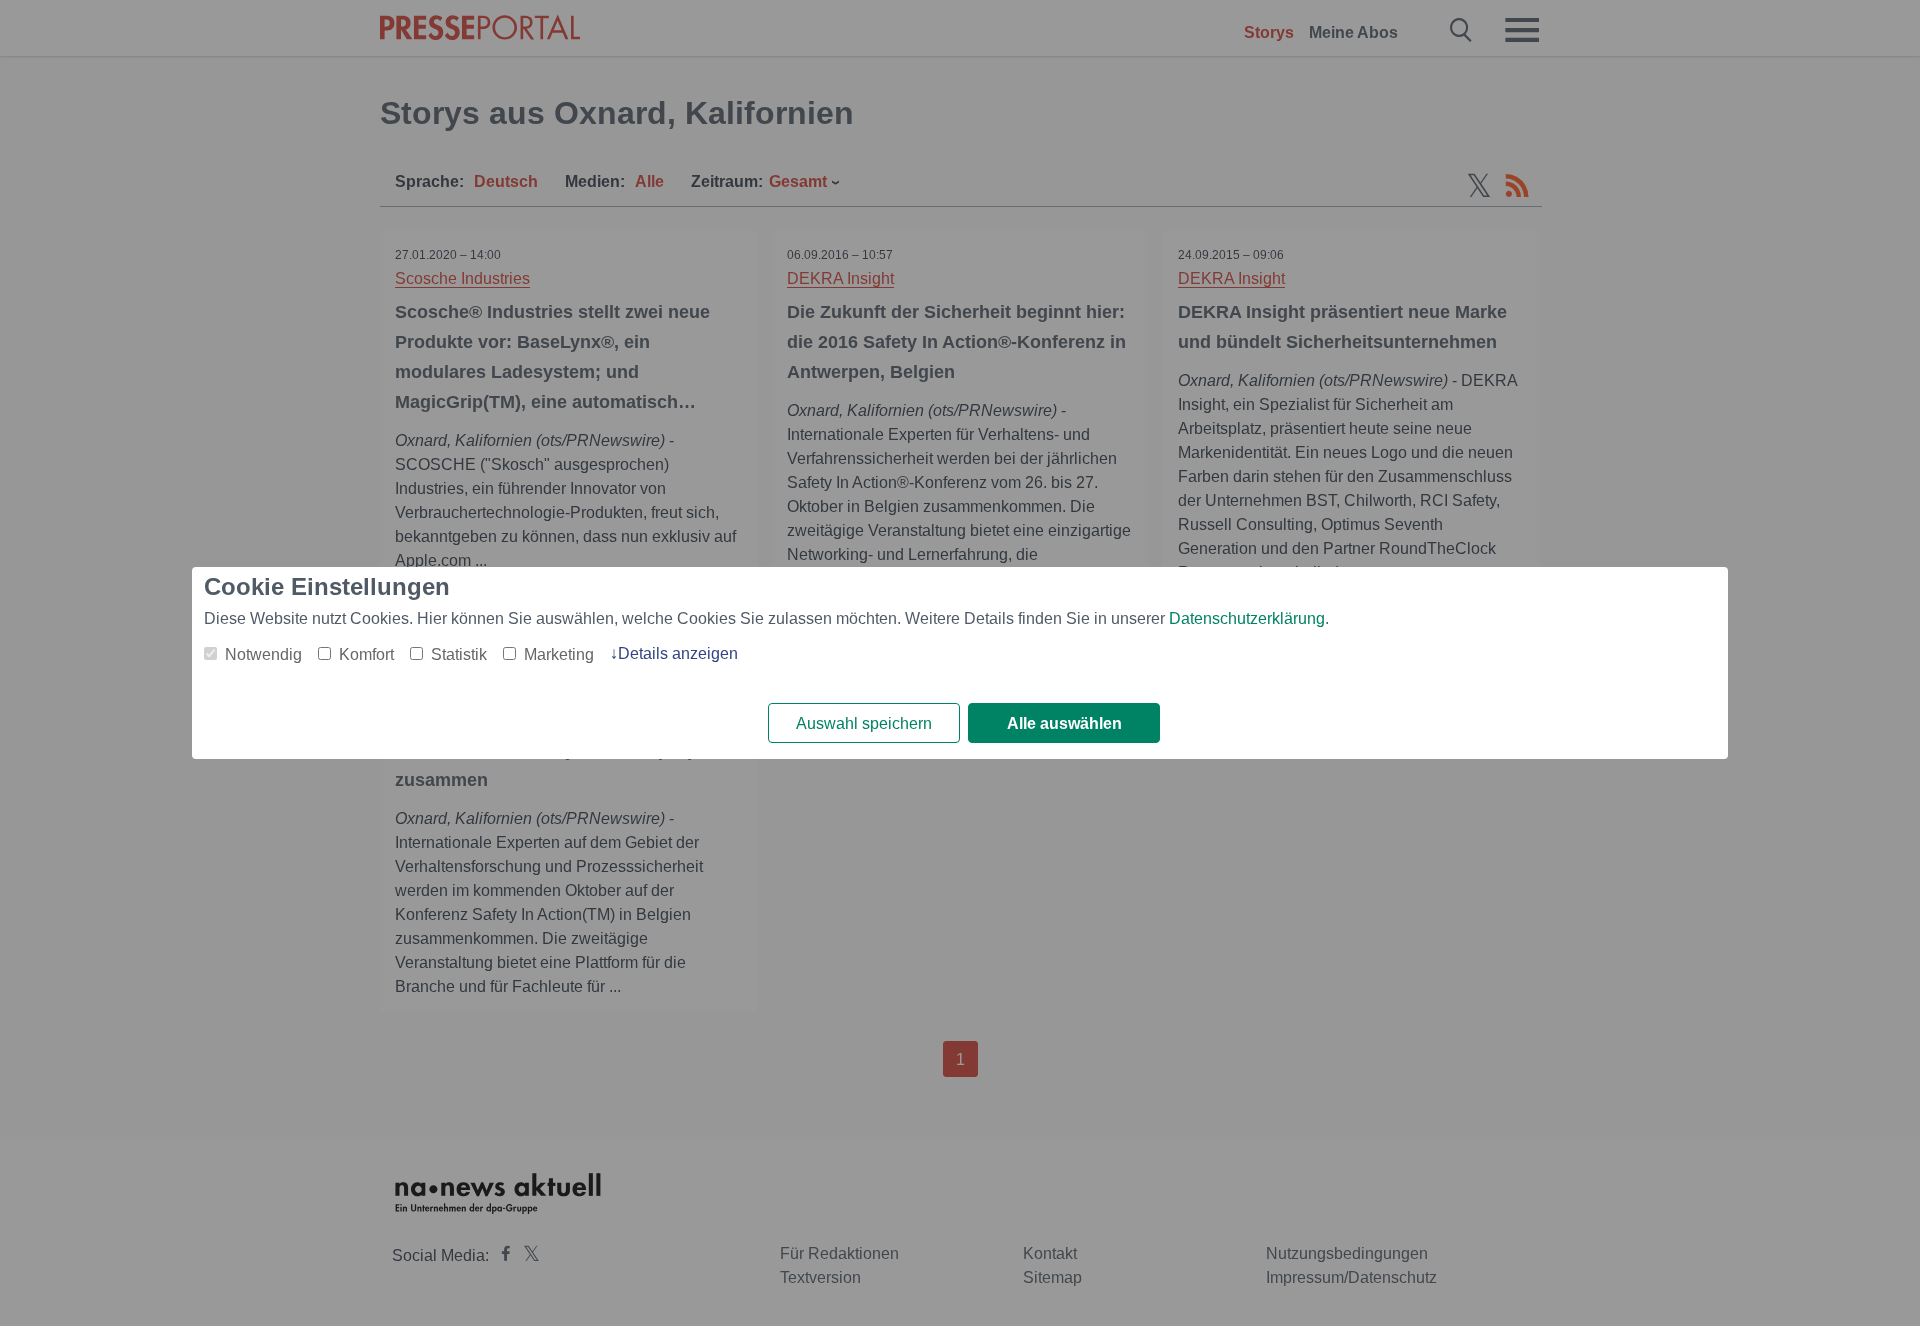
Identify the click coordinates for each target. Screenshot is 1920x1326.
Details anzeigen (678, 653)
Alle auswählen (1064, 723)
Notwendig (263, 654)
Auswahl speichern (864, 723)
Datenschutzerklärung (1247, 618)
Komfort (366, 654)
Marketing (559, 654)
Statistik (459, 654)
